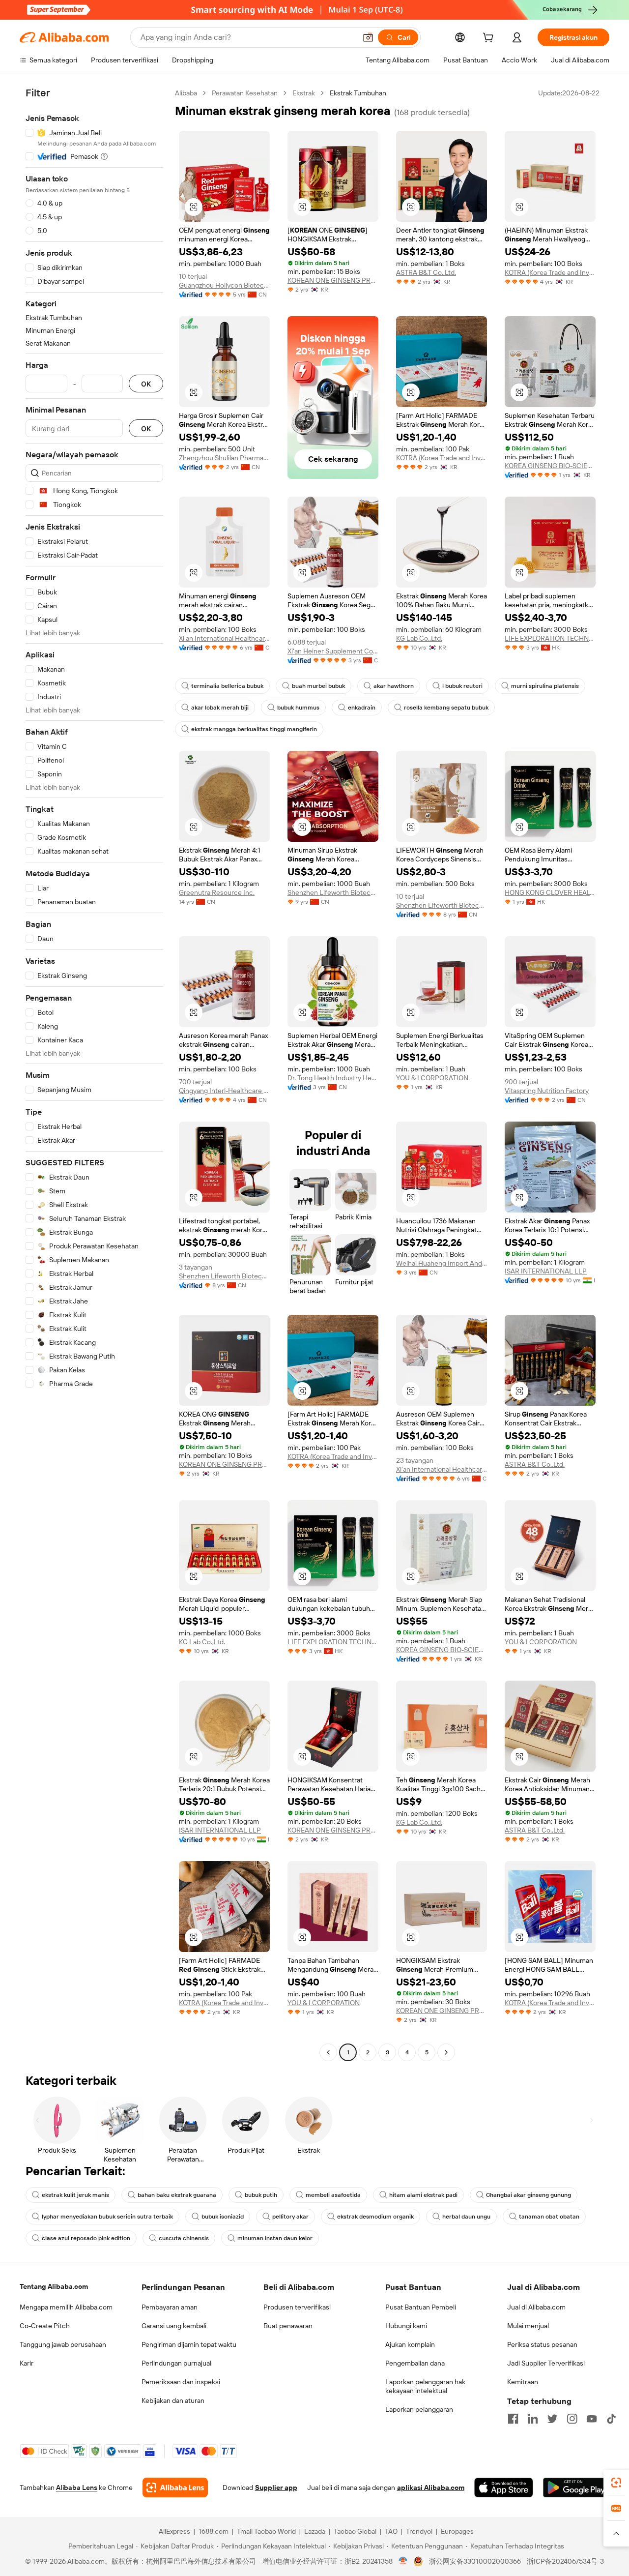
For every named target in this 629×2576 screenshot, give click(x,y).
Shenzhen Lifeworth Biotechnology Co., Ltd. (333, 892)
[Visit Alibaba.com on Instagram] (572, 2419)
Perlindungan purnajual (176, 2363)
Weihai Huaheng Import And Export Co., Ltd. (442, 1263)
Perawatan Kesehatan (245, 93)
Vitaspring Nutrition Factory (547, 1091)
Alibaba (186, 93)
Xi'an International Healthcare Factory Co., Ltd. (224, 638)
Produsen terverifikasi (297, 2307)
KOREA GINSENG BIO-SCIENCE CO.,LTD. (550, 466)
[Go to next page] (446, 2052)
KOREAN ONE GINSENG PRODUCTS (333, 280)
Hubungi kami (406, 2326)
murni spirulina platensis (545, 686)
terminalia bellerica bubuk (227, 686)
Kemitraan (523, 2382)
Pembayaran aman (170, 2307)
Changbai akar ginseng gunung (529, 2195)
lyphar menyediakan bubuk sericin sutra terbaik (107, 2217)
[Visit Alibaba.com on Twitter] (552, 2419)
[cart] (490, 39)
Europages (457, 2531)
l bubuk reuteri (462, 686)
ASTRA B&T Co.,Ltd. (426, 272)
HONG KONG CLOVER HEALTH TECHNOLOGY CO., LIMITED (550, 892)
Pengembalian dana (415, 2363)
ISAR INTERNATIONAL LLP (546, 1271)
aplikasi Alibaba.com (431, 2487)
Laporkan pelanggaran (419, 2409)
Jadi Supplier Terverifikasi (546, 2363)
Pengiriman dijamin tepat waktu (189, 2344)
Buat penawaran (288, 2326)
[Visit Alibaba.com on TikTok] (611, 2419)
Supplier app (276, 2487)
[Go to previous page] (328, 2052)
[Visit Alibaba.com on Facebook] (513, 2419)
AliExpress (174, 2531)
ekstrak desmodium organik (375, 2217)
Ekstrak (304, 93)
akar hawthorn (394, 686)
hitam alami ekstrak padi (423, 2195)
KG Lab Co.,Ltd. (419, 638)
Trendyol (419, 2531)
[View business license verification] (403, 2561)
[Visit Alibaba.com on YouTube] (592, 2419)
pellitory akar (290, 2217)
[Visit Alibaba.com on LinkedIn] (533, 2419)
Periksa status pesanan (542, 2344)
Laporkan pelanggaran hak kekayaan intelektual (425, 2386)
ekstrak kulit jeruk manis (75, 2195)
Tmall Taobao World (266, 2531)
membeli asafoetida (333, 2195)
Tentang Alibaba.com (54, 2286)
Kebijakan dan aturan (173, 2400)
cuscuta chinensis (184, 2238)
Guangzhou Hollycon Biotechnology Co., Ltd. (224, 285)
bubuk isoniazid (223, 2217)
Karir (27, 2363)
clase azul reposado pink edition (86, 2238)
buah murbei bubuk (318, 686)
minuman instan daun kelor (275, 2238)
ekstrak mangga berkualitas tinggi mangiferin (254, 729)
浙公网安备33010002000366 (475, 2561)
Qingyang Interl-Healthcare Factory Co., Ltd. (224, 1091)
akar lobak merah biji (220, 708)
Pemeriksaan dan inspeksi (181, 2382)
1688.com (214, 2531)
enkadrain (362, 708)
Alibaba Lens (77, 2487)
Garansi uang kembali (174, 2326)
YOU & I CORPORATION (432, 1078)
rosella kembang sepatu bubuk (446, 708)
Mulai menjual (528, 2326)
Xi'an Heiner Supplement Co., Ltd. (333, 651)
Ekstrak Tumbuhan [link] (358, 93)
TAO (391, 2531)
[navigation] (94, 1074)
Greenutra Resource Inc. (217, 892)
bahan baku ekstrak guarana (177, 2195)
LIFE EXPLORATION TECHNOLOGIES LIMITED (550, 638)
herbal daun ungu (466, 2217)
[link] (616, 2483)
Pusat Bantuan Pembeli (421, 2307)
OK (146, 384)
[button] (368, 37)
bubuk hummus (298, 708)
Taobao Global (355, 2531)
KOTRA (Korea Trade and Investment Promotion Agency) (550, 272)
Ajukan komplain (410, 2344)
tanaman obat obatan (549, 2217)
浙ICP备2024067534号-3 (565, 2561)
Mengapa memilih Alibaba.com (66, 2307)
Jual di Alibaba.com (536, 2307)
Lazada (315, 2531)
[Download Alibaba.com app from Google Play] (576, 2487)
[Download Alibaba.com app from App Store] (504, 2487)
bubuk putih (261, 2195)
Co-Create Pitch (45, 2326)
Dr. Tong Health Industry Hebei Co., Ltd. (333, 1078)
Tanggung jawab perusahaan (63, 2344)
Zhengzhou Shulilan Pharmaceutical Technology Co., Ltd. (224, 458)
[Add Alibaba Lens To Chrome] (175, 2487)
